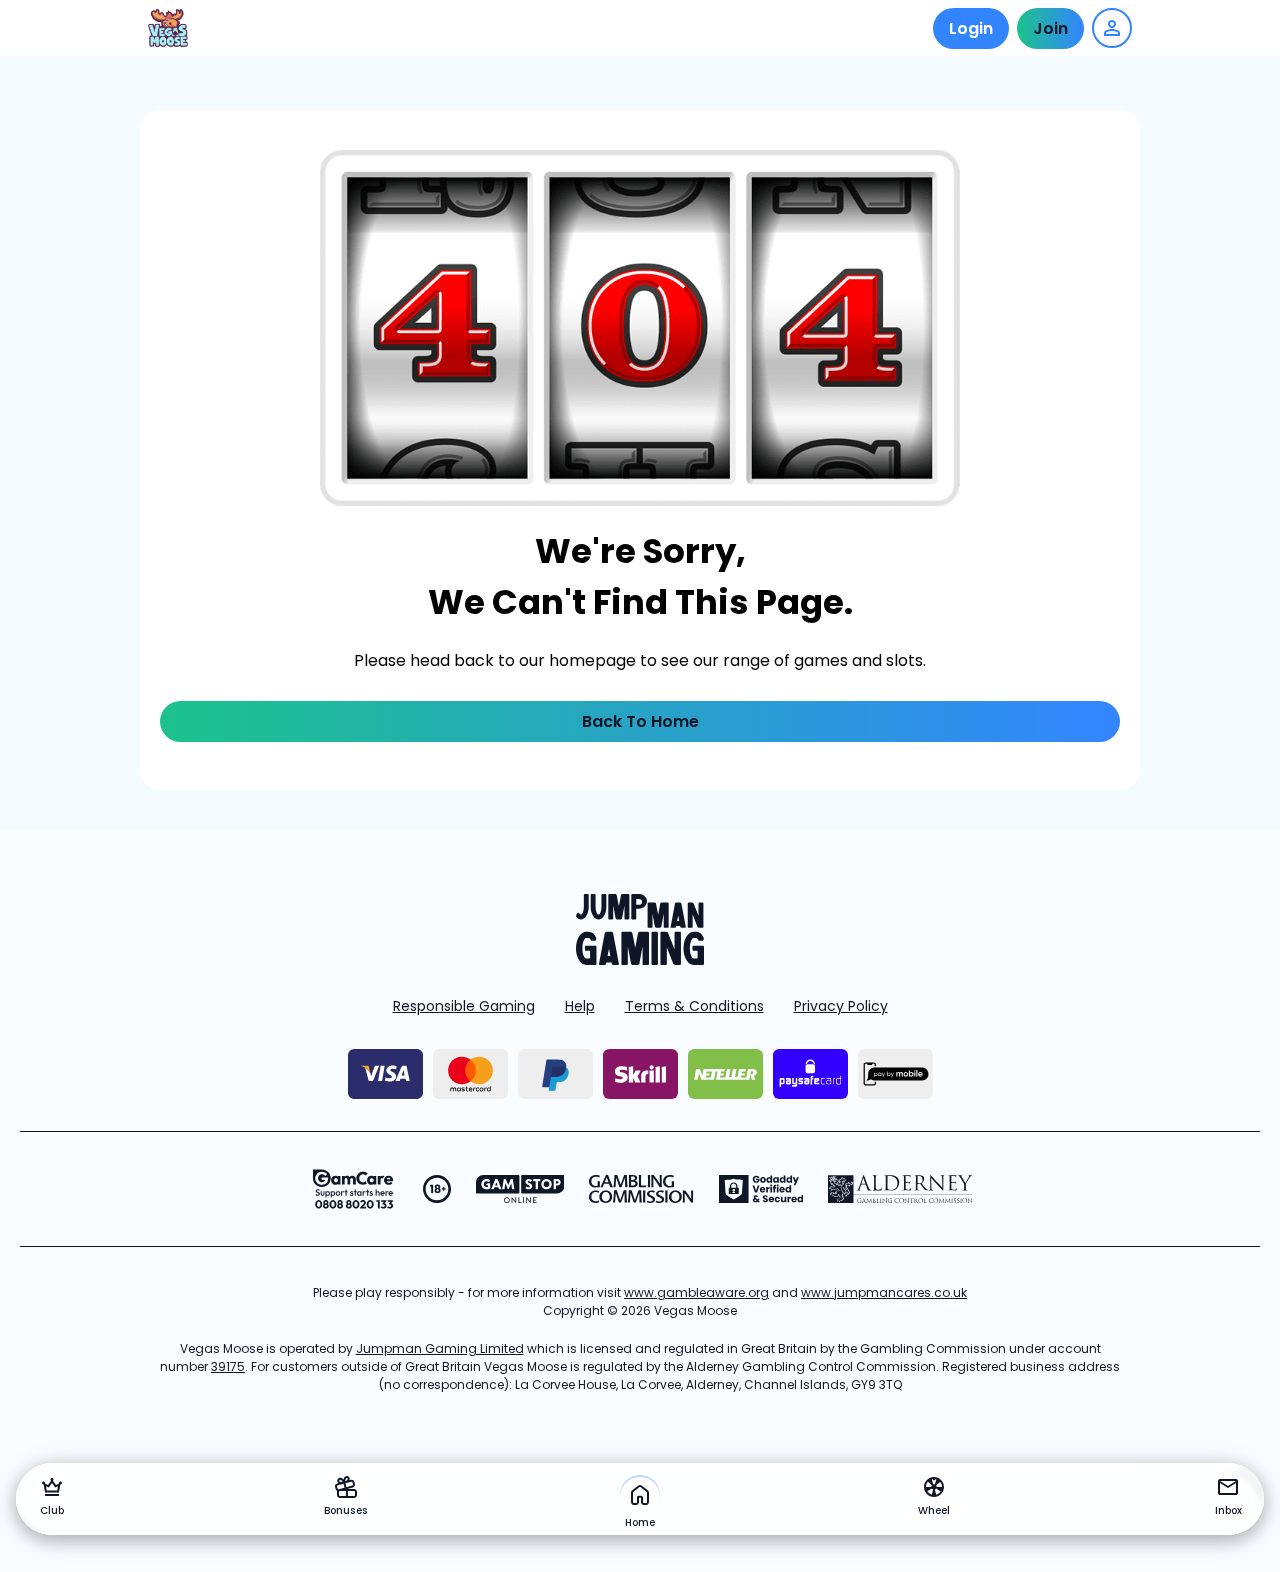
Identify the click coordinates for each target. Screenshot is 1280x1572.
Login (971, 28)
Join (1050, 28)
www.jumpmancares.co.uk (884, 1292)
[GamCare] (353, 1189)
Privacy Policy (841, 1006)
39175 (228, 1366)
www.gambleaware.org (696, 1292)
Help (580, 1006)
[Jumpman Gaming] (640, 959)
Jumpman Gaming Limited (440, 1348)
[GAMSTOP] (520, 1189)
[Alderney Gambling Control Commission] (900, 1189)
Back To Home (640, 721)
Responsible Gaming (464, 1006)
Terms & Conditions (694, 1006)
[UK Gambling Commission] (641, 1189)
